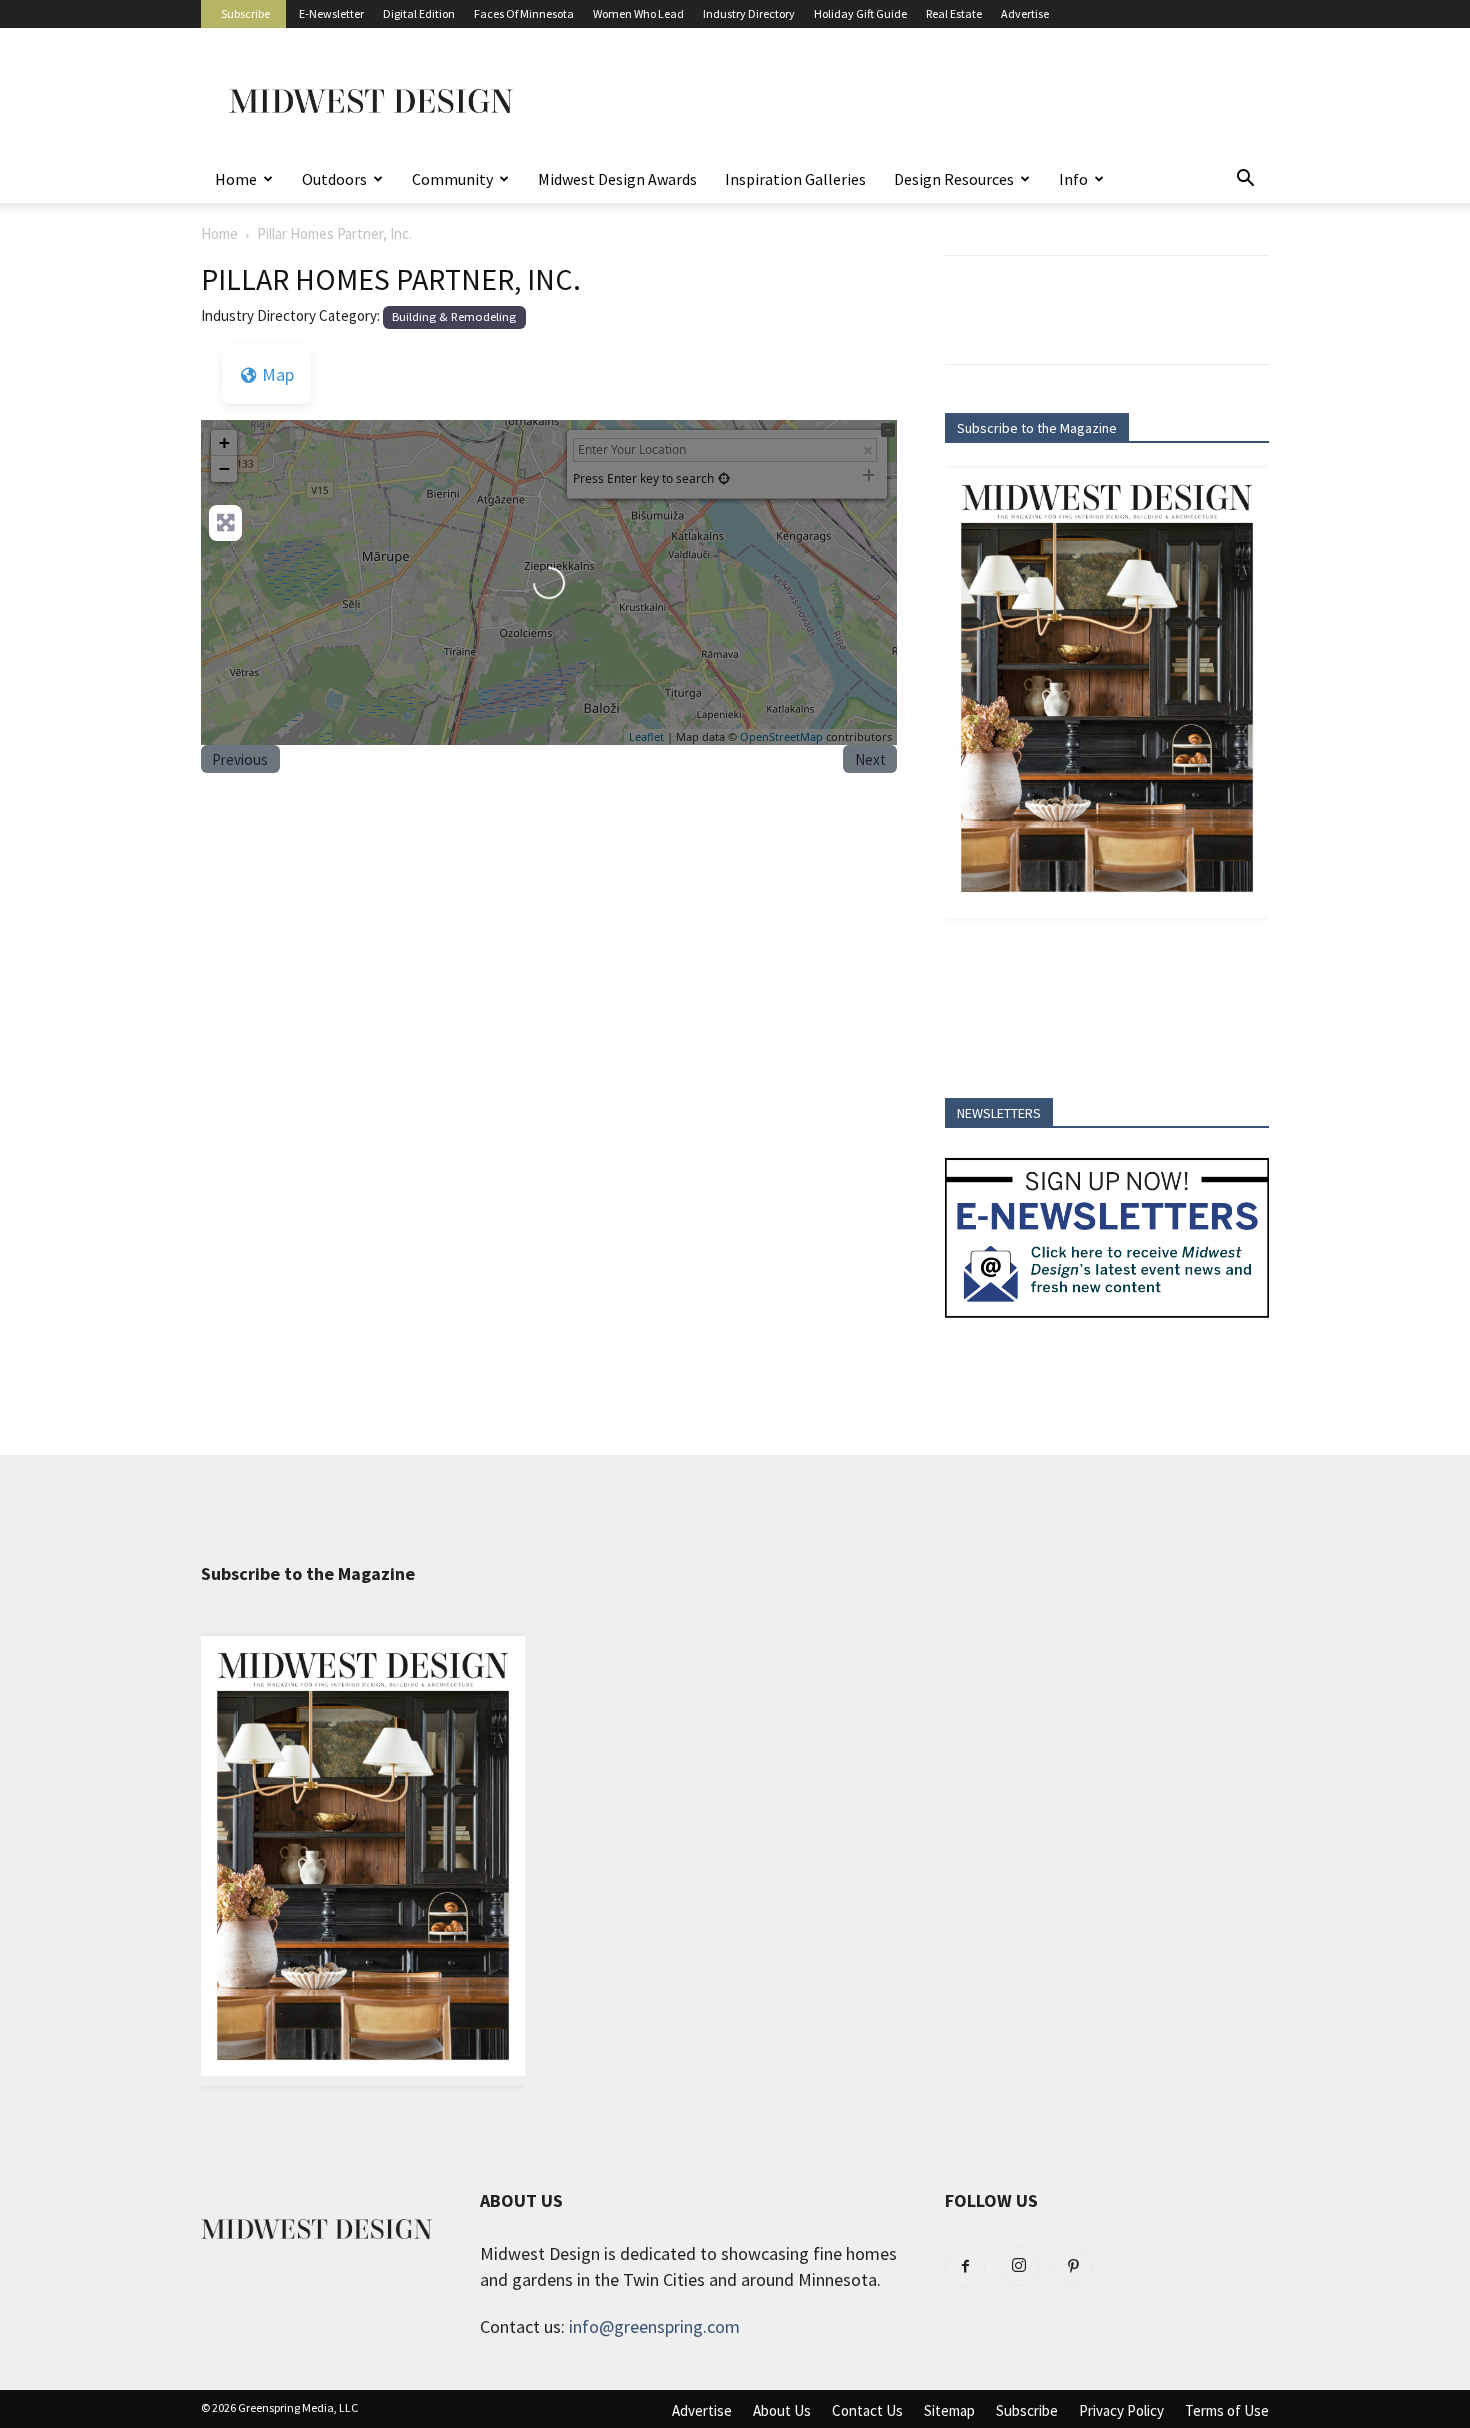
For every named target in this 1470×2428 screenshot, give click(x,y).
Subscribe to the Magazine (1037, 428)
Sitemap (949, 2411)
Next (870, 759)
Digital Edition (419, 13)
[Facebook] (965, 2267)
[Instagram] (1019, 2266)
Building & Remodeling (454, 316)
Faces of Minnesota (524, 13)
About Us (782, 2411)
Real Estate (954, 13)
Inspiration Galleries (795, 179)
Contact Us (867, 2411)
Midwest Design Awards (617, 179)
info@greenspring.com (654, 2326)
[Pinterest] (1073, 2267)
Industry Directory (749, 13)
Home (236, 179)
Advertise (1025, 13)
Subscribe (245, 13)
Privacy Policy (1121, 2411)
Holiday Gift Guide (860, 13)
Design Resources (954, 179)
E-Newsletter (331, 13)
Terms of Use (1227, 2411)
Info (1073, 179)
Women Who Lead (638, 13)
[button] (1245, 179)
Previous (240, 759)
